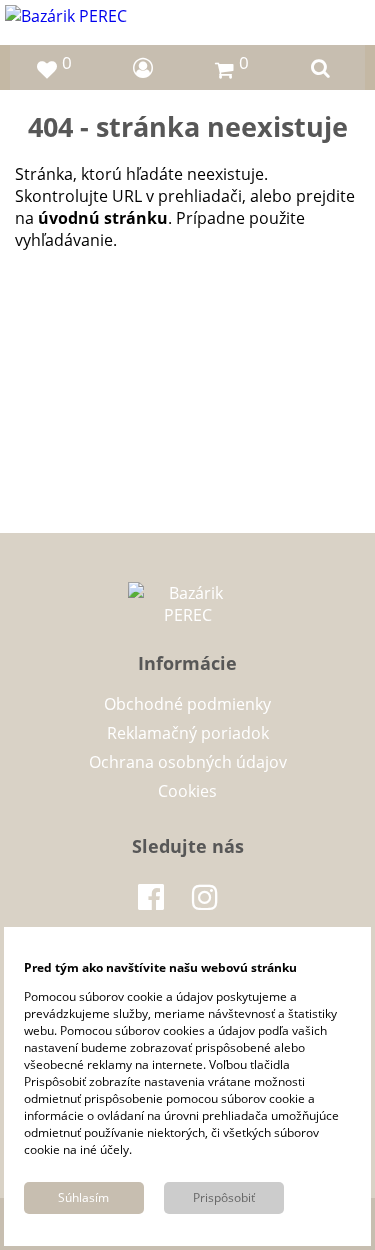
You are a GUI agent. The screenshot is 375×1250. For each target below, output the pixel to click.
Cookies (187, 791)
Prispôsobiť (224, 1197)
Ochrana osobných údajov (188, 762)
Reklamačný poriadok (188, 733)
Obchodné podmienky (187, 704)
